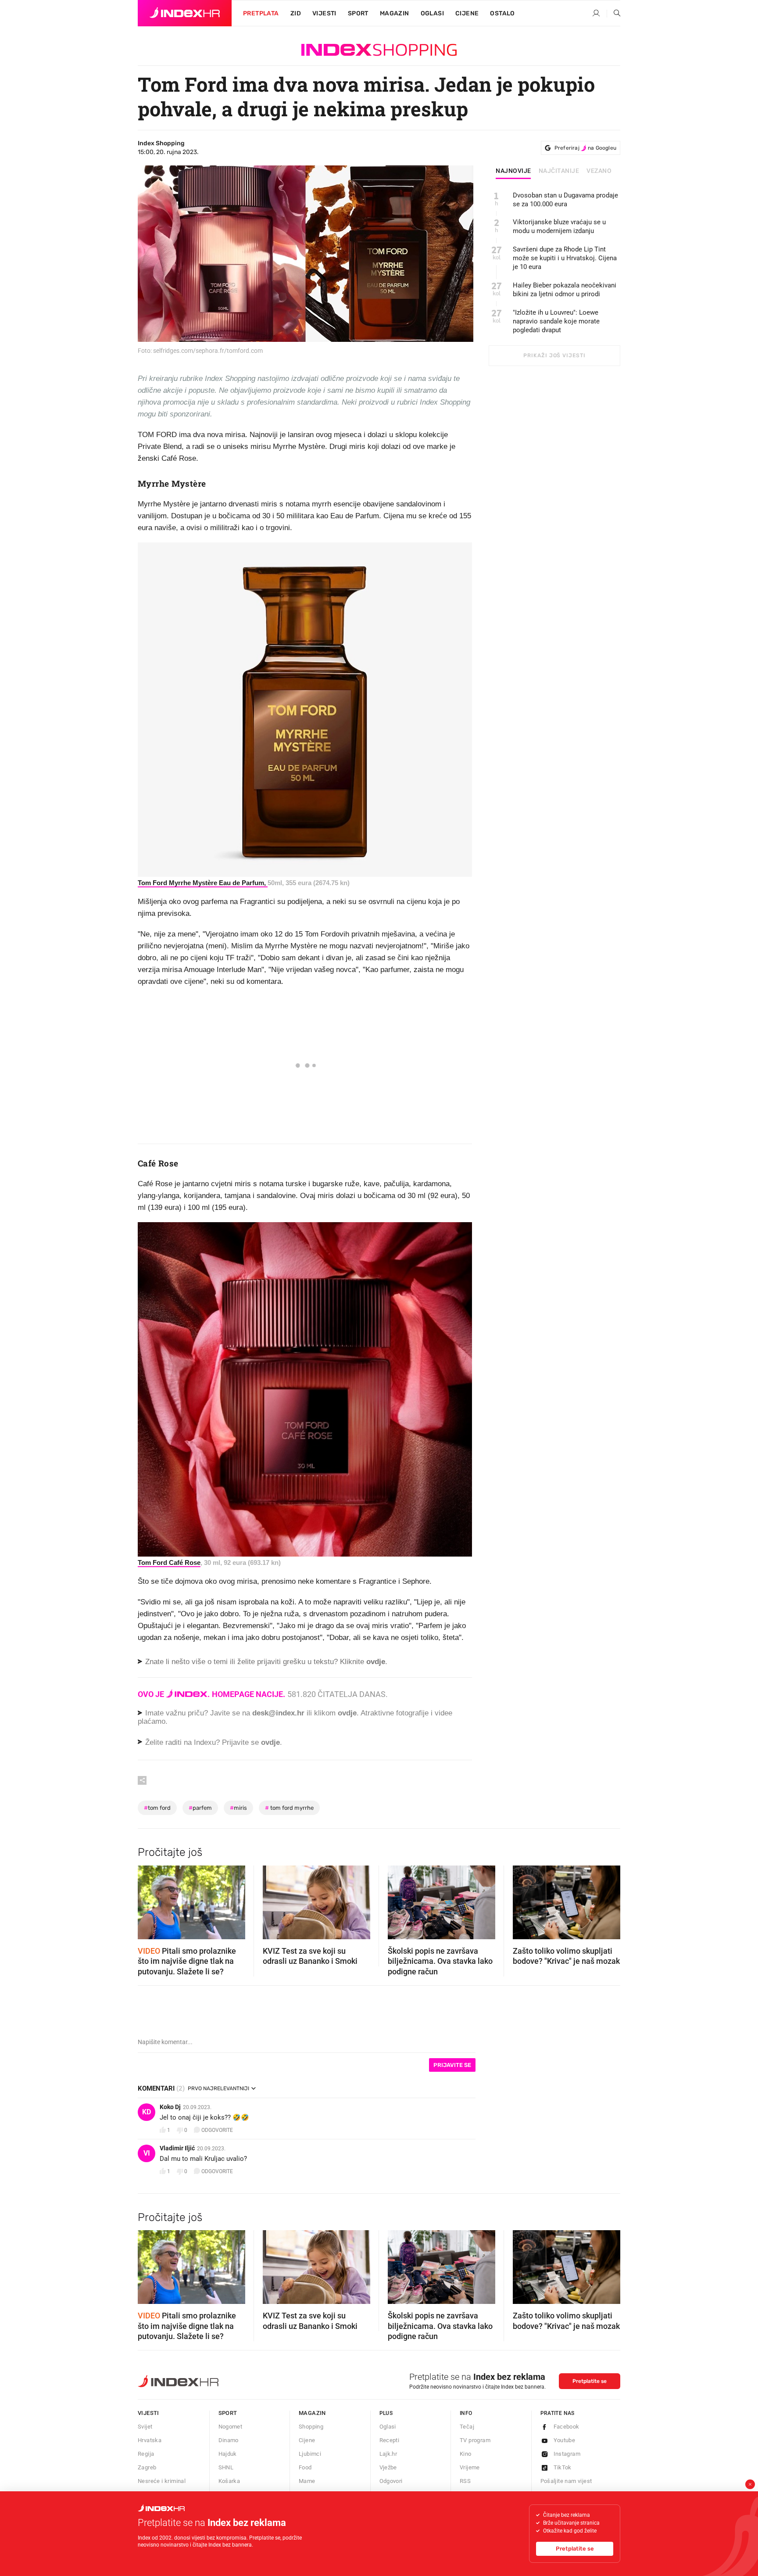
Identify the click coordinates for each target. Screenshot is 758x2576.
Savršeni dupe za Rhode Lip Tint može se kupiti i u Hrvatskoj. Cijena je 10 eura (565, 258)
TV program (475, 2440)
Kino (466, 2454)
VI (147, 2153)
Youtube (565, 2440)
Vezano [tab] (599, 171)
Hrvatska (150, 2440)
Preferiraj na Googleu (585, 148)
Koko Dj (170, 2107)
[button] (149, 1899)
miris (238, 1808)
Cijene (467, 13)
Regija (146, 2454)
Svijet (145, 2427)
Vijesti (324, 13)
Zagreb (147, 2467)
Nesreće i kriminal (162, 2481)
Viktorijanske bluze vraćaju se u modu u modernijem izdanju (559, 226)
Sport (358, 13)
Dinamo (229, 2440)
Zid (296, 13)
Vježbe (388, 2467)
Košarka (229, 2481)
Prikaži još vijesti (554, 355)
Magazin (312, 2413)
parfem (200, 1808)
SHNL (226, 2467)
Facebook (567, 2427)
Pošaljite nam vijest (566, 2481)
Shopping (311, 2427)
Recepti (390, 2440)
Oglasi (432, 13)
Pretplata (261, 13)
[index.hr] (185, 13)
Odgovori (391, 2481)
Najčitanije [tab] (559, 171)
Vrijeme (470, 2467)
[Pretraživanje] (614, 14)
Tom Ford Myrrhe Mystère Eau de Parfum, (203, 883)
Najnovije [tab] (513, 171)
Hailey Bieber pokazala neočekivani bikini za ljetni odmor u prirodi (565, 290)
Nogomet (231, 2427)
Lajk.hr (388, 2454)
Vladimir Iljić (177, 2148)
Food (305, 2467)
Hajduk (228, 2454)
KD (147, 2112)
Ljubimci (310, 2454)
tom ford (157, 1808)
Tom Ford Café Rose (169, 1562)
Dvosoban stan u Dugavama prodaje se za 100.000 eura (565, 200)
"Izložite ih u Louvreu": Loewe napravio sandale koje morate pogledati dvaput (556, 321)
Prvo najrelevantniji (218, 2088)
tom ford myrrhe (289, 1808)
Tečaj (467, 2427)
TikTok (563, 2467)
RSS (465, 2481)
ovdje (347, 1713)
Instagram (567, 2454)
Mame (307, 2481)
